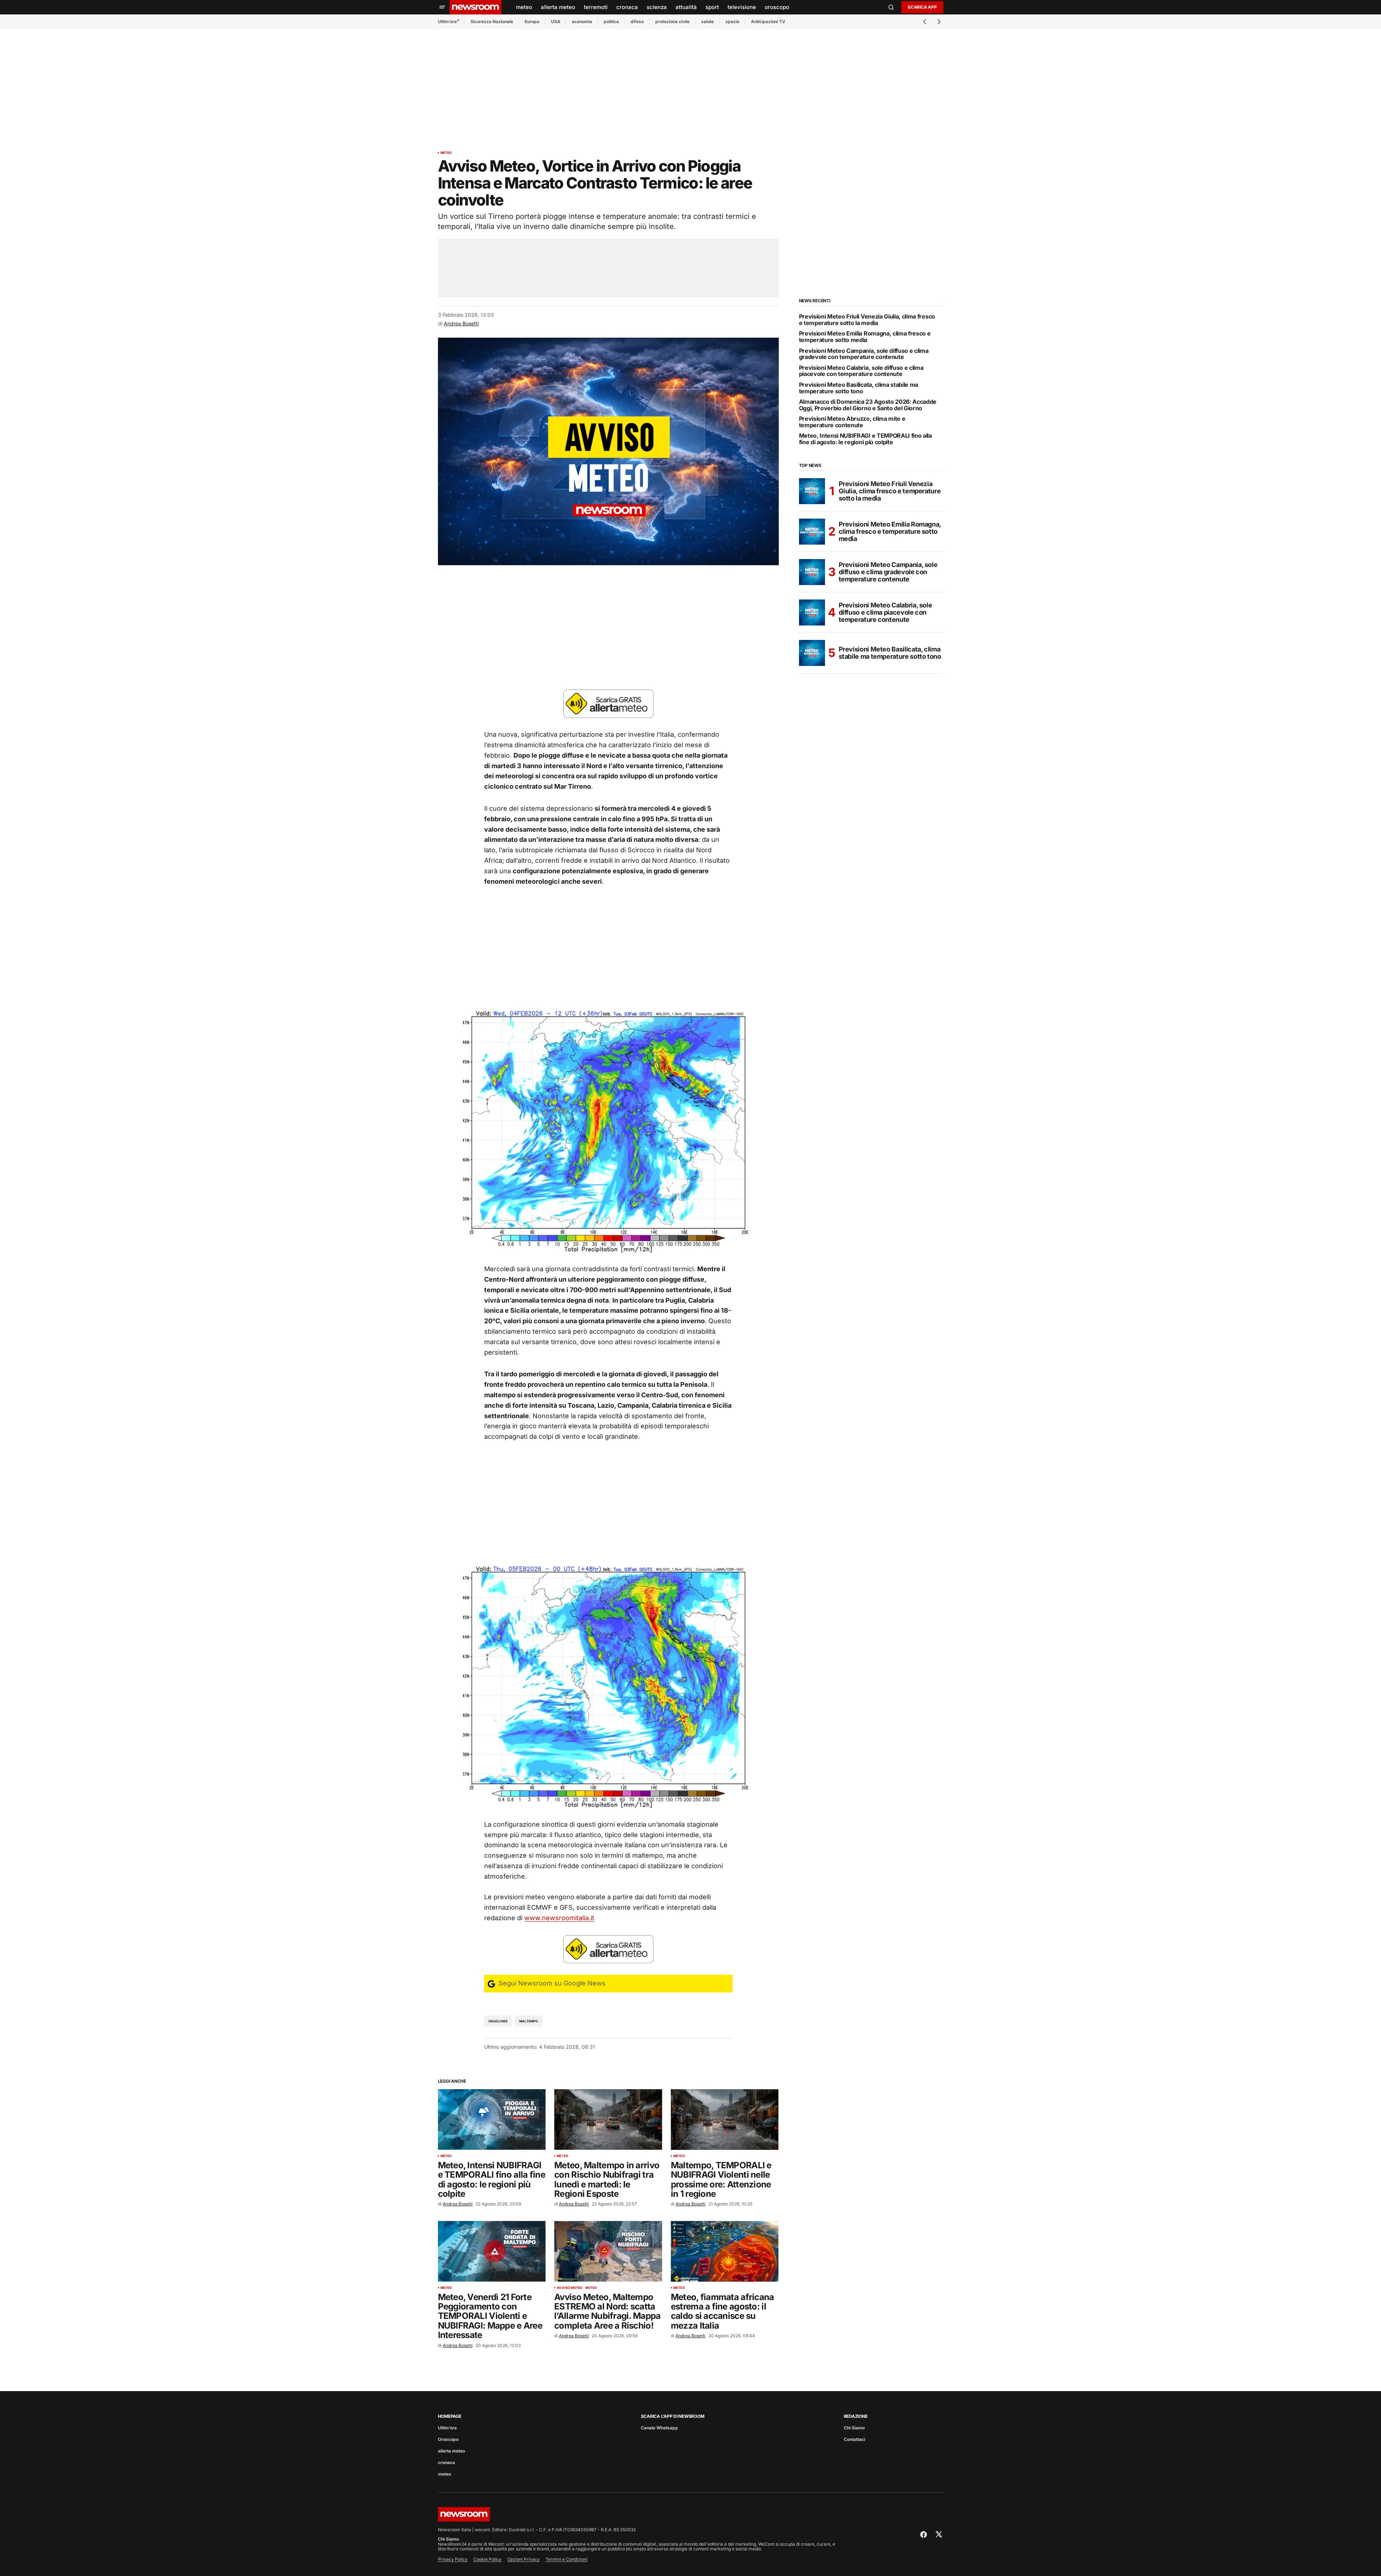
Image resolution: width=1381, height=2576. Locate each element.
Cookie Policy (487, 2559)
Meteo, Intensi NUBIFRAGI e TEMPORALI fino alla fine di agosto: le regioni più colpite (865, 439)
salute (707, 21)
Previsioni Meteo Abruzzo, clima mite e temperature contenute (852, 422)
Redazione (856, 2416)
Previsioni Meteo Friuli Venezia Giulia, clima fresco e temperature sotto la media (867, 320)
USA (556, 21)
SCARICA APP (922, 7)
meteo (446, 153)
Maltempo (529, 2021)
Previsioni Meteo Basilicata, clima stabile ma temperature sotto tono (859, 388)
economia (582, 21)
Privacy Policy (453, 2559)
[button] (442, 7)
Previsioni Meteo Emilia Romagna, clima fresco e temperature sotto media (865, 337)
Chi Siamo (854, 2428)
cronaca (446, 2462)
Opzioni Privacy (524, 2559)
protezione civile (672, 21)
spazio (732, 21)
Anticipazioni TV (768, 21)
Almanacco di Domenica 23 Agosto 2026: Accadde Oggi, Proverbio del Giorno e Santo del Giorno (868, 405)
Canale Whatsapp (659, 2428)
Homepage (450, 2416)
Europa (532, 21)
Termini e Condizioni (566, 2559)
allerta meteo (451, 2451)
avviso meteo (570, 2288)
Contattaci (854, 2439)
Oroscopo (448, 2439)
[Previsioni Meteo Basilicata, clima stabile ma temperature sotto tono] (812, 653)
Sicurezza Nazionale (492, 21)
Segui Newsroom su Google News (551, 1983)
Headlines (498, 2021)
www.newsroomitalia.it (559, 1918)
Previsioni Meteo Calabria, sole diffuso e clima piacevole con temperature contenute (861, 371)
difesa (637, 21)
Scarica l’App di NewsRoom (673, 2416)
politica (611, 21)
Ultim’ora (447, 21)
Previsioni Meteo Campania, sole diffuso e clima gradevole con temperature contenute (864, 354)
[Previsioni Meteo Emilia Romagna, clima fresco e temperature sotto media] (812, 532)
